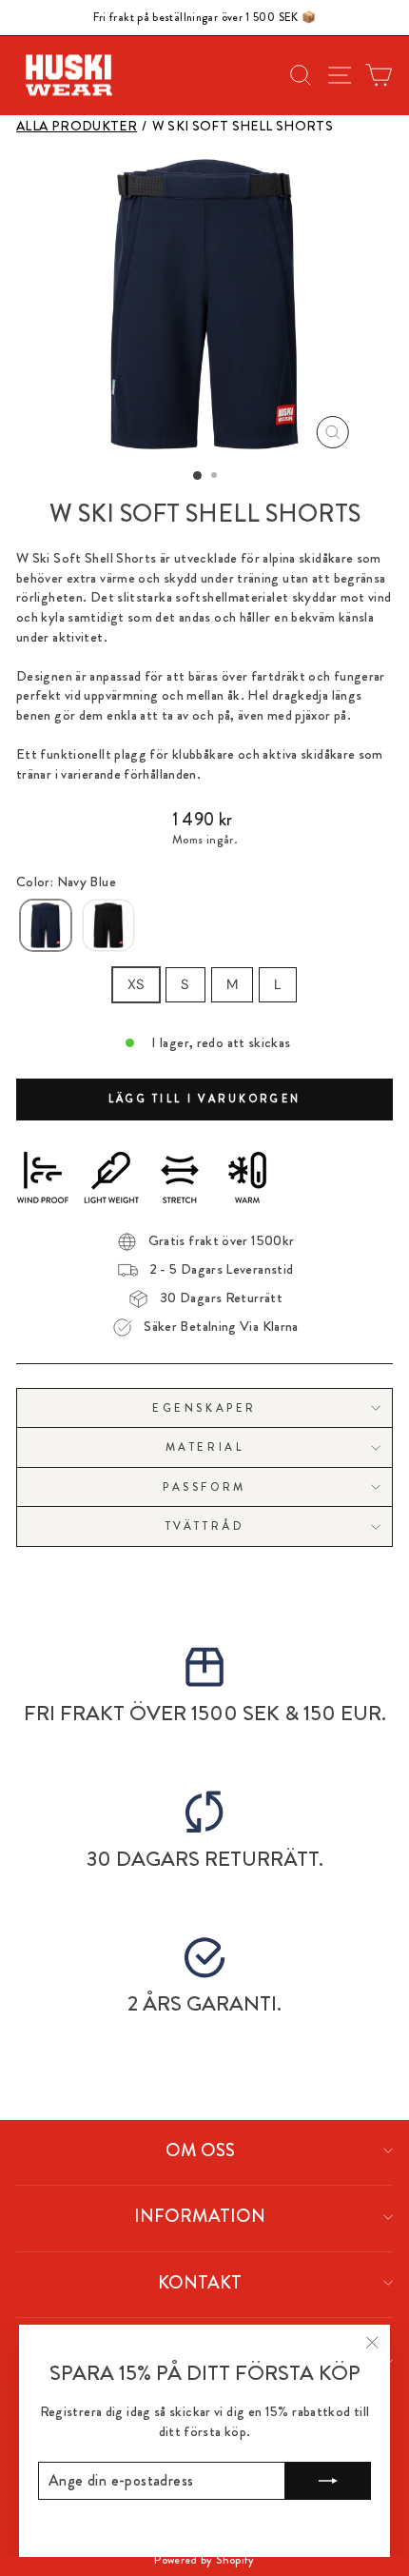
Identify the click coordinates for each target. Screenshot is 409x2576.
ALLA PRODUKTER (77, 126)
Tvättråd (204, 1526)
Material (204, 1447)
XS (136, 984)
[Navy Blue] (46, 926)
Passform (204, 1487)
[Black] (108, 926)
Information (200, 2216)
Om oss (200, 2150)
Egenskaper (204, 1408)
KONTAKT (200, 2282)
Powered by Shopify (204, 2560)
